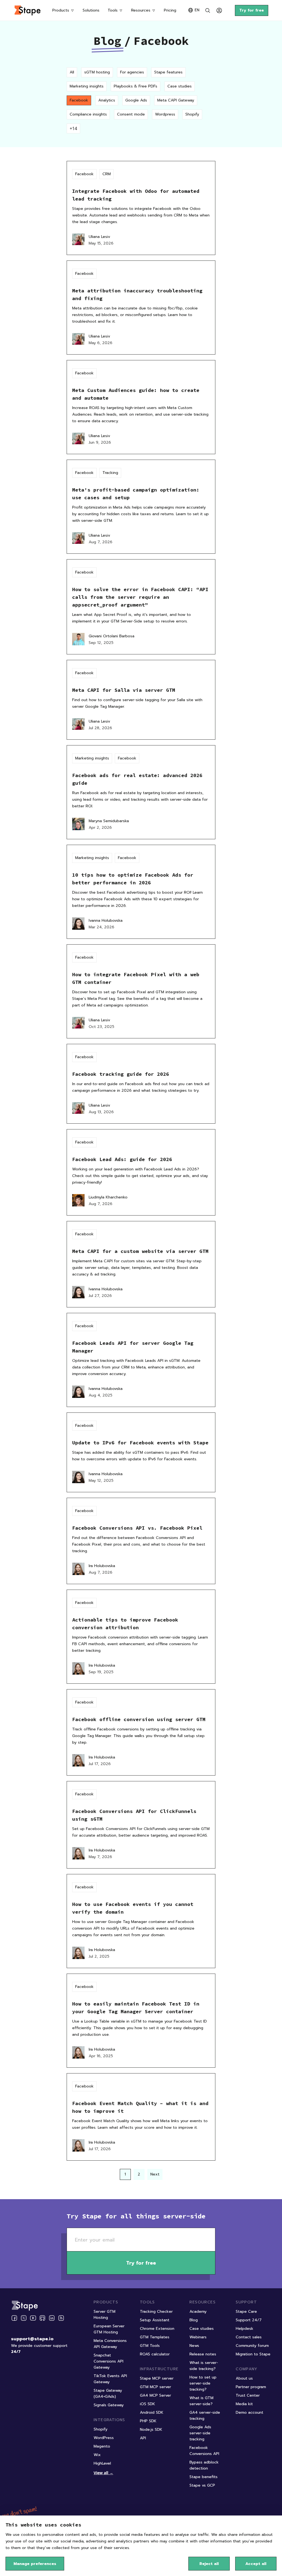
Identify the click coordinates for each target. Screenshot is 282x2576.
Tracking (110, 473)
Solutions (91, 10)
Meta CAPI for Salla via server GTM (124, 690)
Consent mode (131, 114)
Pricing (170, 10)
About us (244, 2378)
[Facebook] (14, 2318)
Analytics (107, 100)
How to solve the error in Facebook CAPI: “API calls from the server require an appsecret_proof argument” (140, 597)
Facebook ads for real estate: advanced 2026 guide (137, 779)
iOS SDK (147, 2404)
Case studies (180, 86)
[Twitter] (24, 2318)
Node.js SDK (151, 2430)
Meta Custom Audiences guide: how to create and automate (136, 394)
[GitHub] (42, 2318)
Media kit (244, 2404)
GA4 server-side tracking (205, 2415)
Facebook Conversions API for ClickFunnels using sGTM (134, 1815)
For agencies (132, 72)
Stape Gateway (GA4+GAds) (108, 2393)
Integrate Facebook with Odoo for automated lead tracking (136, 195)
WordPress (104, 2438)
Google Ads (136, 100)
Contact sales (249, 2337)
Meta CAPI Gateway (176, 100)
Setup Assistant (155, 2320)
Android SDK (152, 2412)
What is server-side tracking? (204, 2366)
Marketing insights (87, 86)
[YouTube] (33, 2318)
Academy (198, 2312)
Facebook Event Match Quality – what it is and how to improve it (140, 2107)
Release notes (203, 2354)
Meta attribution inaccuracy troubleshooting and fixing (137, 294)
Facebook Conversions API (204, 2451)
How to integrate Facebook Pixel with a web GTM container (136, 978)
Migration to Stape (253, 2354)
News (194, 2346)
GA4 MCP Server (155, 2395)
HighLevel (102, 2463)
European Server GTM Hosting (109, 2329)
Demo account (250, 2412)
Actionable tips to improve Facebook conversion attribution (125, 1624)
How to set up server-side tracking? (203, 2383)
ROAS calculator (155, 2354)
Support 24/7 (249, 2320)
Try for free (252, 10)
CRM (107, 174)
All (72, 72)
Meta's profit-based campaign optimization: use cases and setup (136, 494)
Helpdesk (245, 2329)
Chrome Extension (157, 2329)
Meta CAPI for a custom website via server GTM (140, 1251)
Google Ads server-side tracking (200, 2433)
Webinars (198, 2337)
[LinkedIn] (52, 2318)
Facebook (79, 100)
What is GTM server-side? (201, 2401)
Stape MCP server (157, 2378)
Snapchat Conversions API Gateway (109, 2361)
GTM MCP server (155, 2387)
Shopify (192, 114)
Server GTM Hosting (105, 2315)
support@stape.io (32, 2339)
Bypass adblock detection (204, 2465)
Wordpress (165, 114)
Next (155, 2174)
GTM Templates (155, 2337)
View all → (103, 2473)
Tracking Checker (156, 2312)
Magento (102, 2446)
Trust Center (248, 2395)
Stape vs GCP (202, 2485)
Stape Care (246, 2312)
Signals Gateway (109, 2405)
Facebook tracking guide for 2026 (121, 1074)
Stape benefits (204, 2477)
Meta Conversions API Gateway (110, 2344)
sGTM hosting (97, 72)
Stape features (168, 72)
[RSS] (61, 2318)
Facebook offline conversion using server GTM (139, 1719)
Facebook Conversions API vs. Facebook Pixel (137, 1528)
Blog (107, 41)
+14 (73, 128)
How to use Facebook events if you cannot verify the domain (133, 1908)
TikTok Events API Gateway (110, 2379)
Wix (97, 2455)
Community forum (252, 2346)
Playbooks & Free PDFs (135, 86)
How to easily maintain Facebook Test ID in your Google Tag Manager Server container (136, 2008)
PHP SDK (148, 2421)
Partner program (251, 2387)
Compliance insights (88, 114)
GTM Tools (150, 2346)
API (143, 2438)
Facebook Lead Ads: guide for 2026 (122, 1159)
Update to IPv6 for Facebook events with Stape (140, 1443)
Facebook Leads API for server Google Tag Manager (133, 1347)
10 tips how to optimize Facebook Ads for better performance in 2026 (133, 879)
